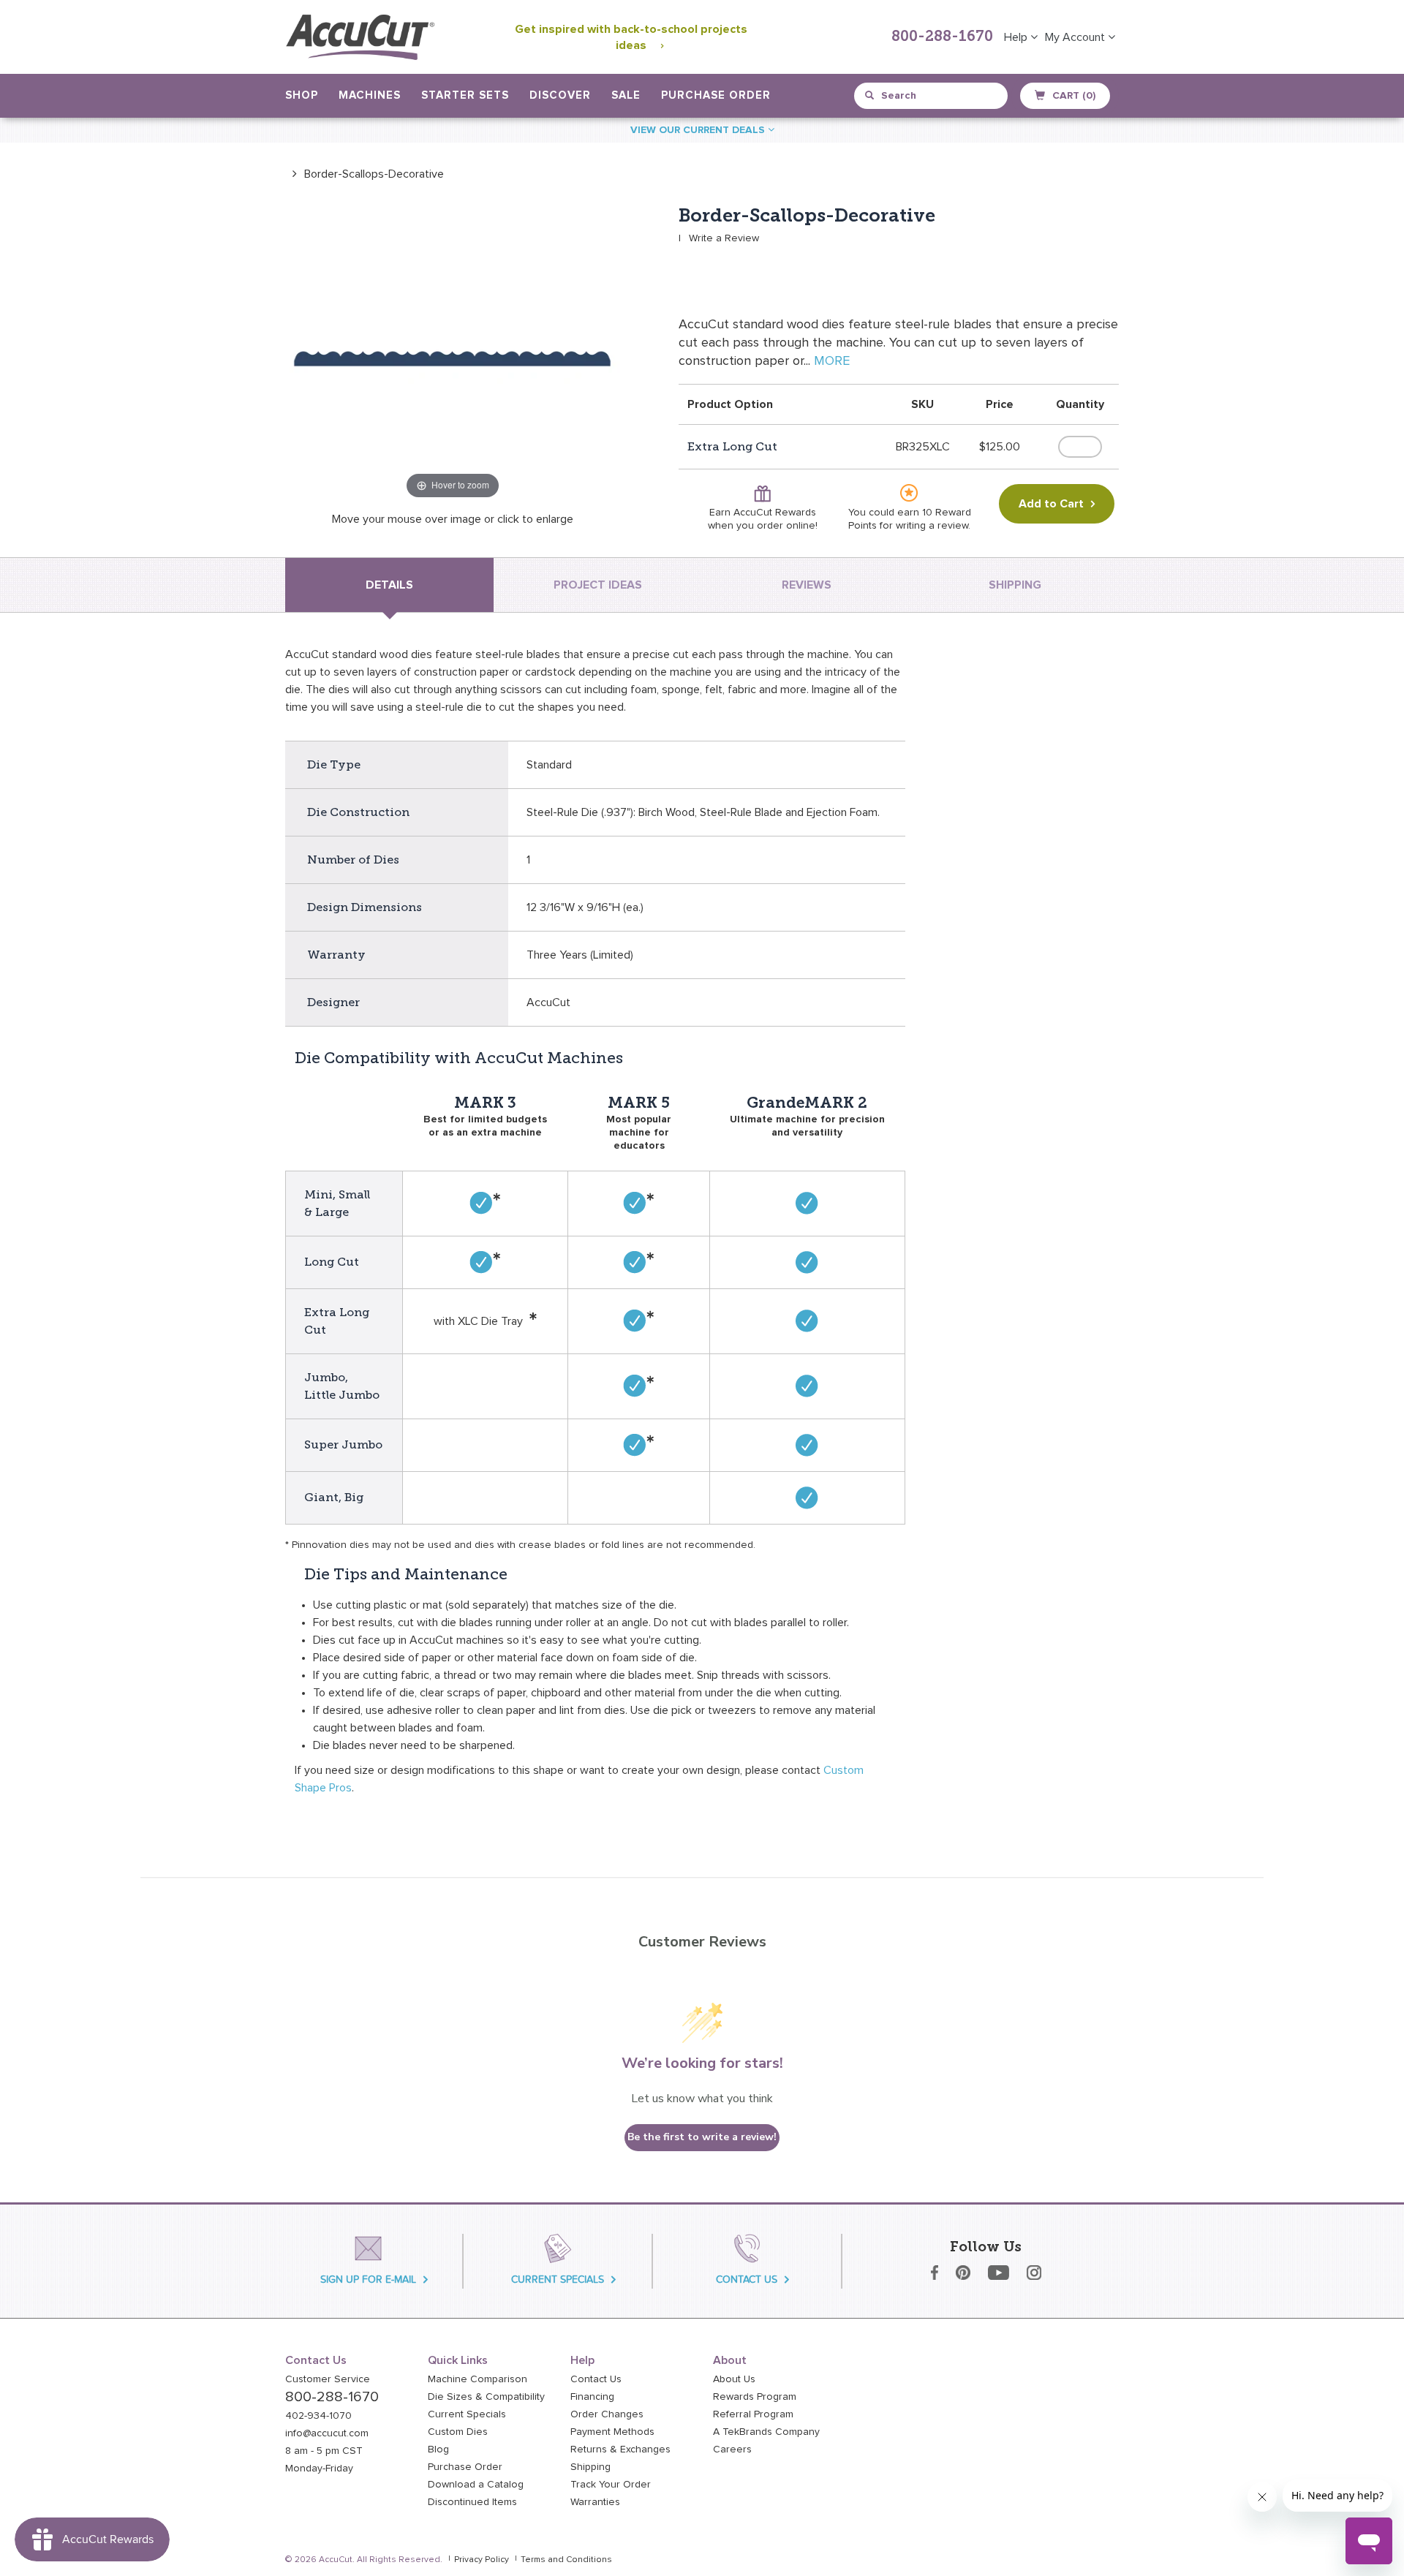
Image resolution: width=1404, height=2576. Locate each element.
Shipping (590, 2467)
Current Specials (467, 2414)
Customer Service (328, 2379)
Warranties (595, 2502)
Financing (592, 2397)
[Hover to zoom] (453, 353)
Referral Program (753, 2414)
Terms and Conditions (566, 2560)
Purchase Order (716, 95)
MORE (832, 361)
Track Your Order (611, 2485)
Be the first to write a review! (702, 2137)
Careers (732, 2450)
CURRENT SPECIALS (558, 2280)
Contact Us (596, 2379)
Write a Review (724, 238)
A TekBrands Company (766, 2432)
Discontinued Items (472, 2502)
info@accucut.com (327, 2433)
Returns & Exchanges (620, 2450)
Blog (438, 2450)
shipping (1015, 585)
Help (1017, 37)
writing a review (932, 526)
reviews (807, 585)
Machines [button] (370, 95)
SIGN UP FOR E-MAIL (368, 2280)
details (389, 585)
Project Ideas (598, 585)
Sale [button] (626, 95)
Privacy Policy (482, 2560)
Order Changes (607, 2414)
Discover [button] (560, 95)
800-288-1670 (942, 37)
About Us (734, 2379)
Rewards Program (755, 2397)
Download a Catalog (476, 2485)
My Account (1076, 37)
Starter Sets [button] (465, 95)
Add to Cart (1051, 504)
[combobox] (932, 96)
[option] (365, 174)
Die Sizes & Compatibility (486, 2397)
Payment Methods (612, 2432)
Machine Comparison (478, 2379)
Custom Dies (458, 2432)
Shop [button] (302, 95)
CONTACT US (747, 2280)
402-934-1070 (318, 2416)
